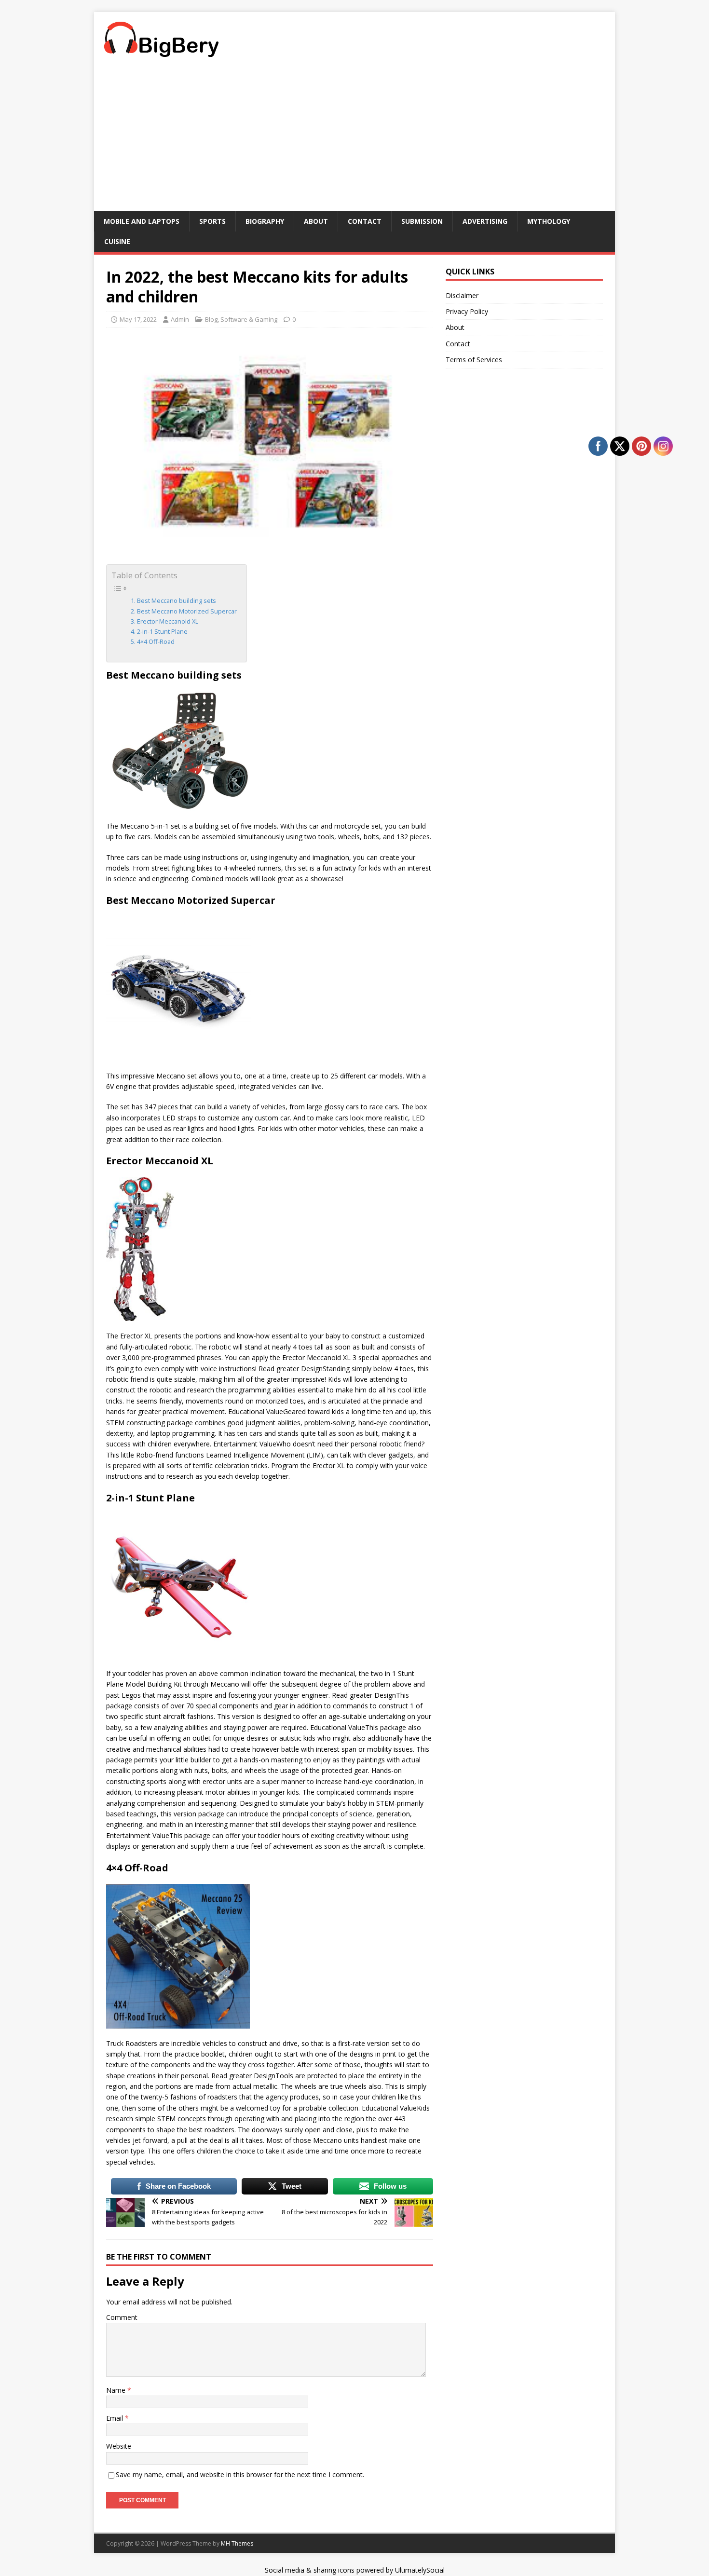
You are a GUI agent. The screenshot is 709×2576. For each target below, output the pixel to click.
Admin (180, 319)
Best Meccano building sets (177, 601)
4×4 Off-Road (156, 642)
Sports (212, 221)
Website (119, 2446)
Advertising (485, 221)
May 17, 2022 (138, 319)
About (316, 221)
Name (117, 2390)
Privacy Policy (467, 311)
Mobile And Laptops (142, 221)
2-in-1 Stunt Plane (162, 632)
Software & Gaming (249, 319)
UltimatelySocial (420, 2570)
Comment (122, 2317)
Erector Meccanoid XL (168, 621)
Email (116, 2418)
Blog (211, 319)
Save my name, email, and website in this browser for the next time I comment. (240, 2474)
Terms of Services (474, 360)
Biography (265, 221)
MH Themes (237, 2543)
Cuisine (117, 241)
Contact (365, 221)
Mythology (549, 221)
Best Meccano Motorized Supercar (187, 611)
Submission (422, 221)
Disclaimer (462, 295)
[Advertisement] (354, 139)
